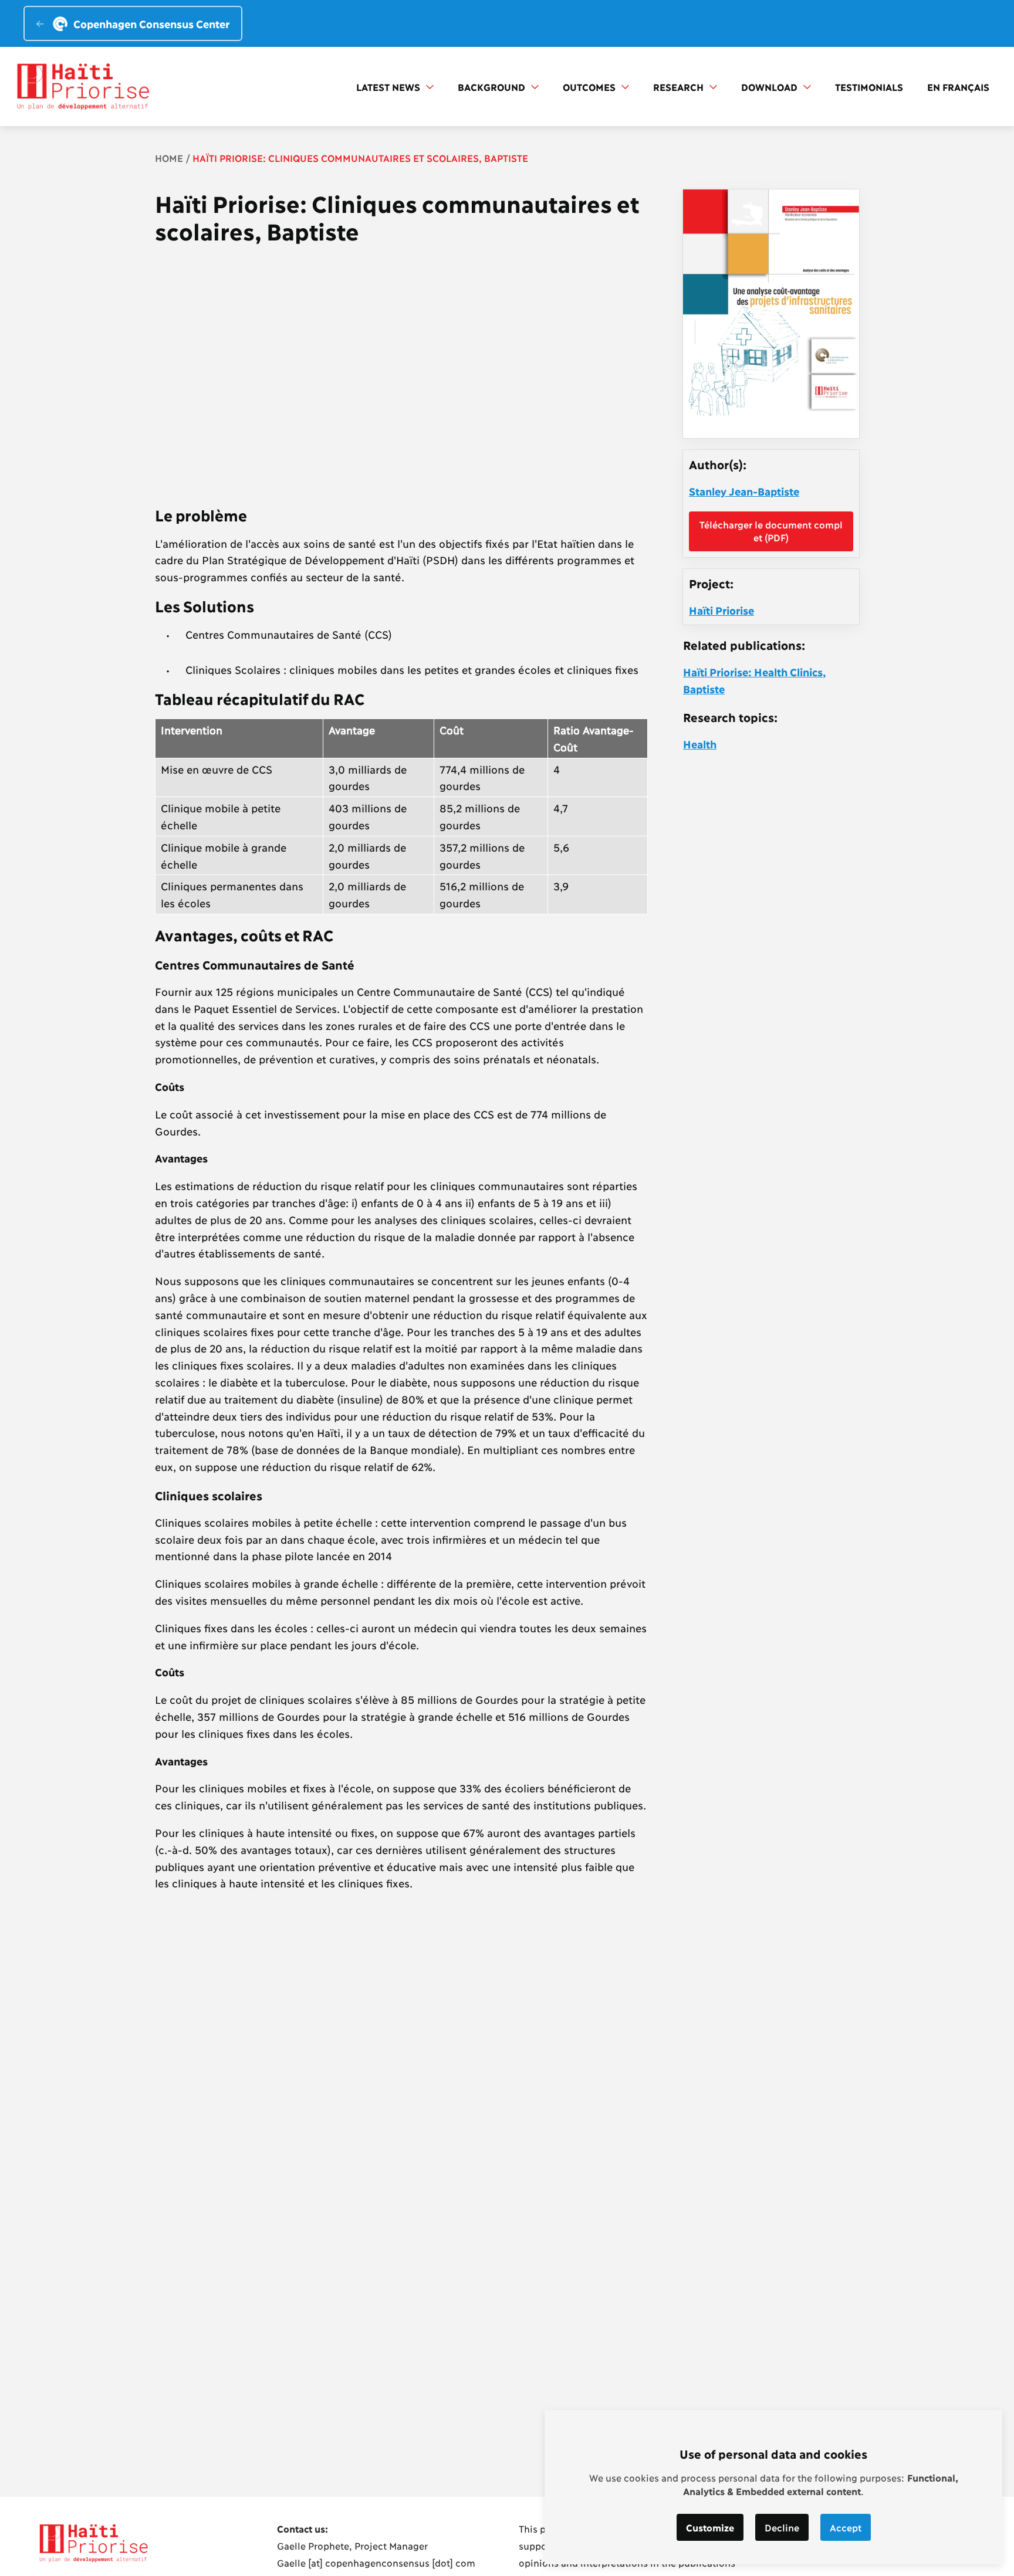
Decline (782, 2527)
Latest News (390, 87)
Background (493, 87)
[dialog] (773, 2487)
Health (700, 744)
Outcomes (591, 87)
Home (169, 157)
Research (680, 87)
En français (958, 87)
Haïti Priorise (721, 610)
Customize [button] (710, 2527)
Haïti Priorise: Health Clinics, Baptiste (755, 680)
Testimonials (869, 87)
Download (771, 87)
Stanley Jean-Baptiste (744, 491)
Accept (846, 2527)
